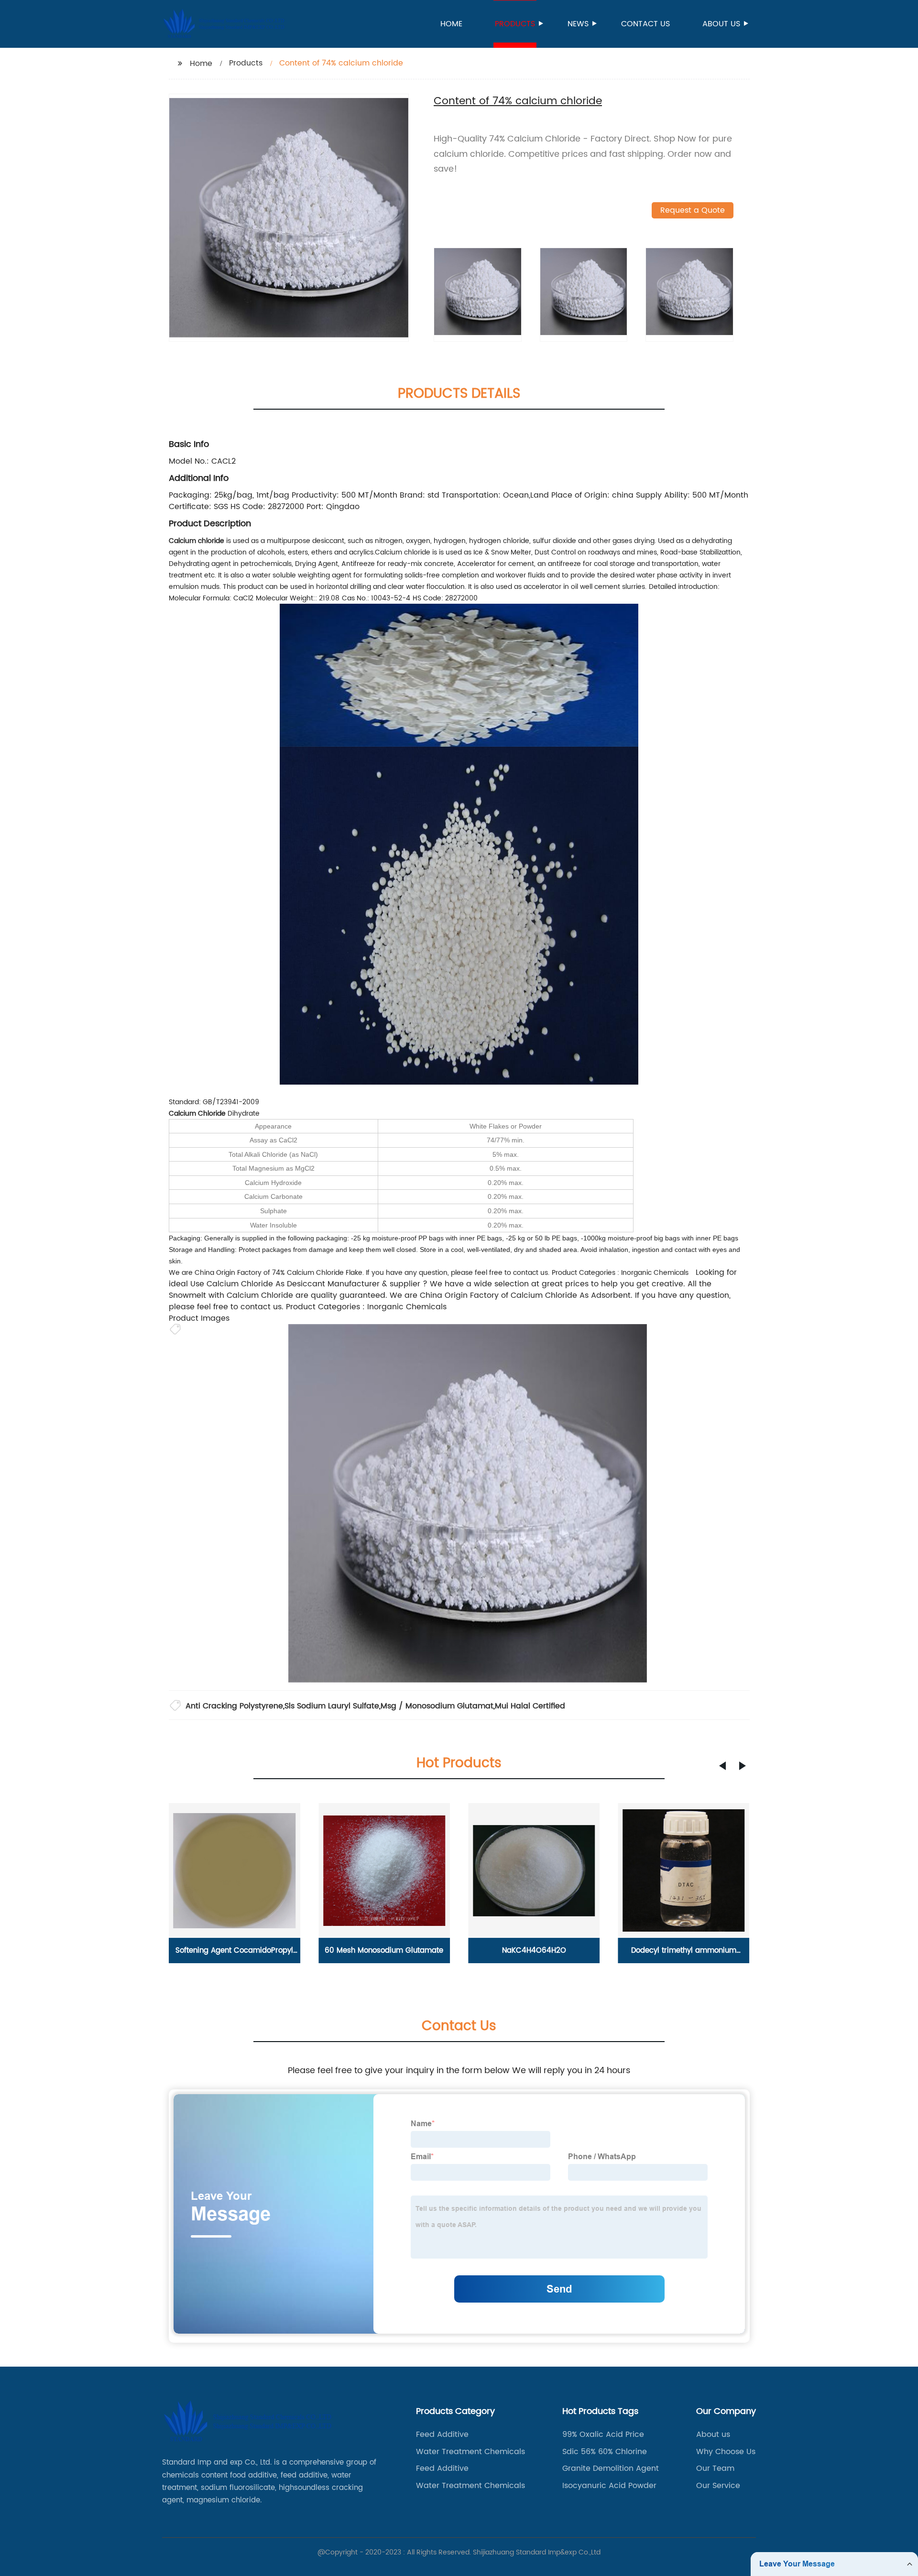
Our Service (718, 2486)
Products (515, 24)
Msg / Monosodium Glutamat (437, 1706)
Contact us (645, 24)
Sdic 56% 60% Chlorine (605, 2452)
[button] (722, 1766)
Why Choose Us (726, 2452)
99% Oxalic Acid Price (603, 2435)
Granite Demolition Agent (611, 2468)
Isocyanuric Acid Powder (609, 2486)
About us (721, 24)
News (578, 24)
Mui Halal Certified (530, 1706)
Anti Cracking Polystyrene (234, 1706)
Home (451, 24)
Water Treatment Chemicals (470, 2452)
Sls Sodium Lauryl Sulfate (332, 1706)
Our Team (715, 2468)
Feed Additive (442, 2435)
